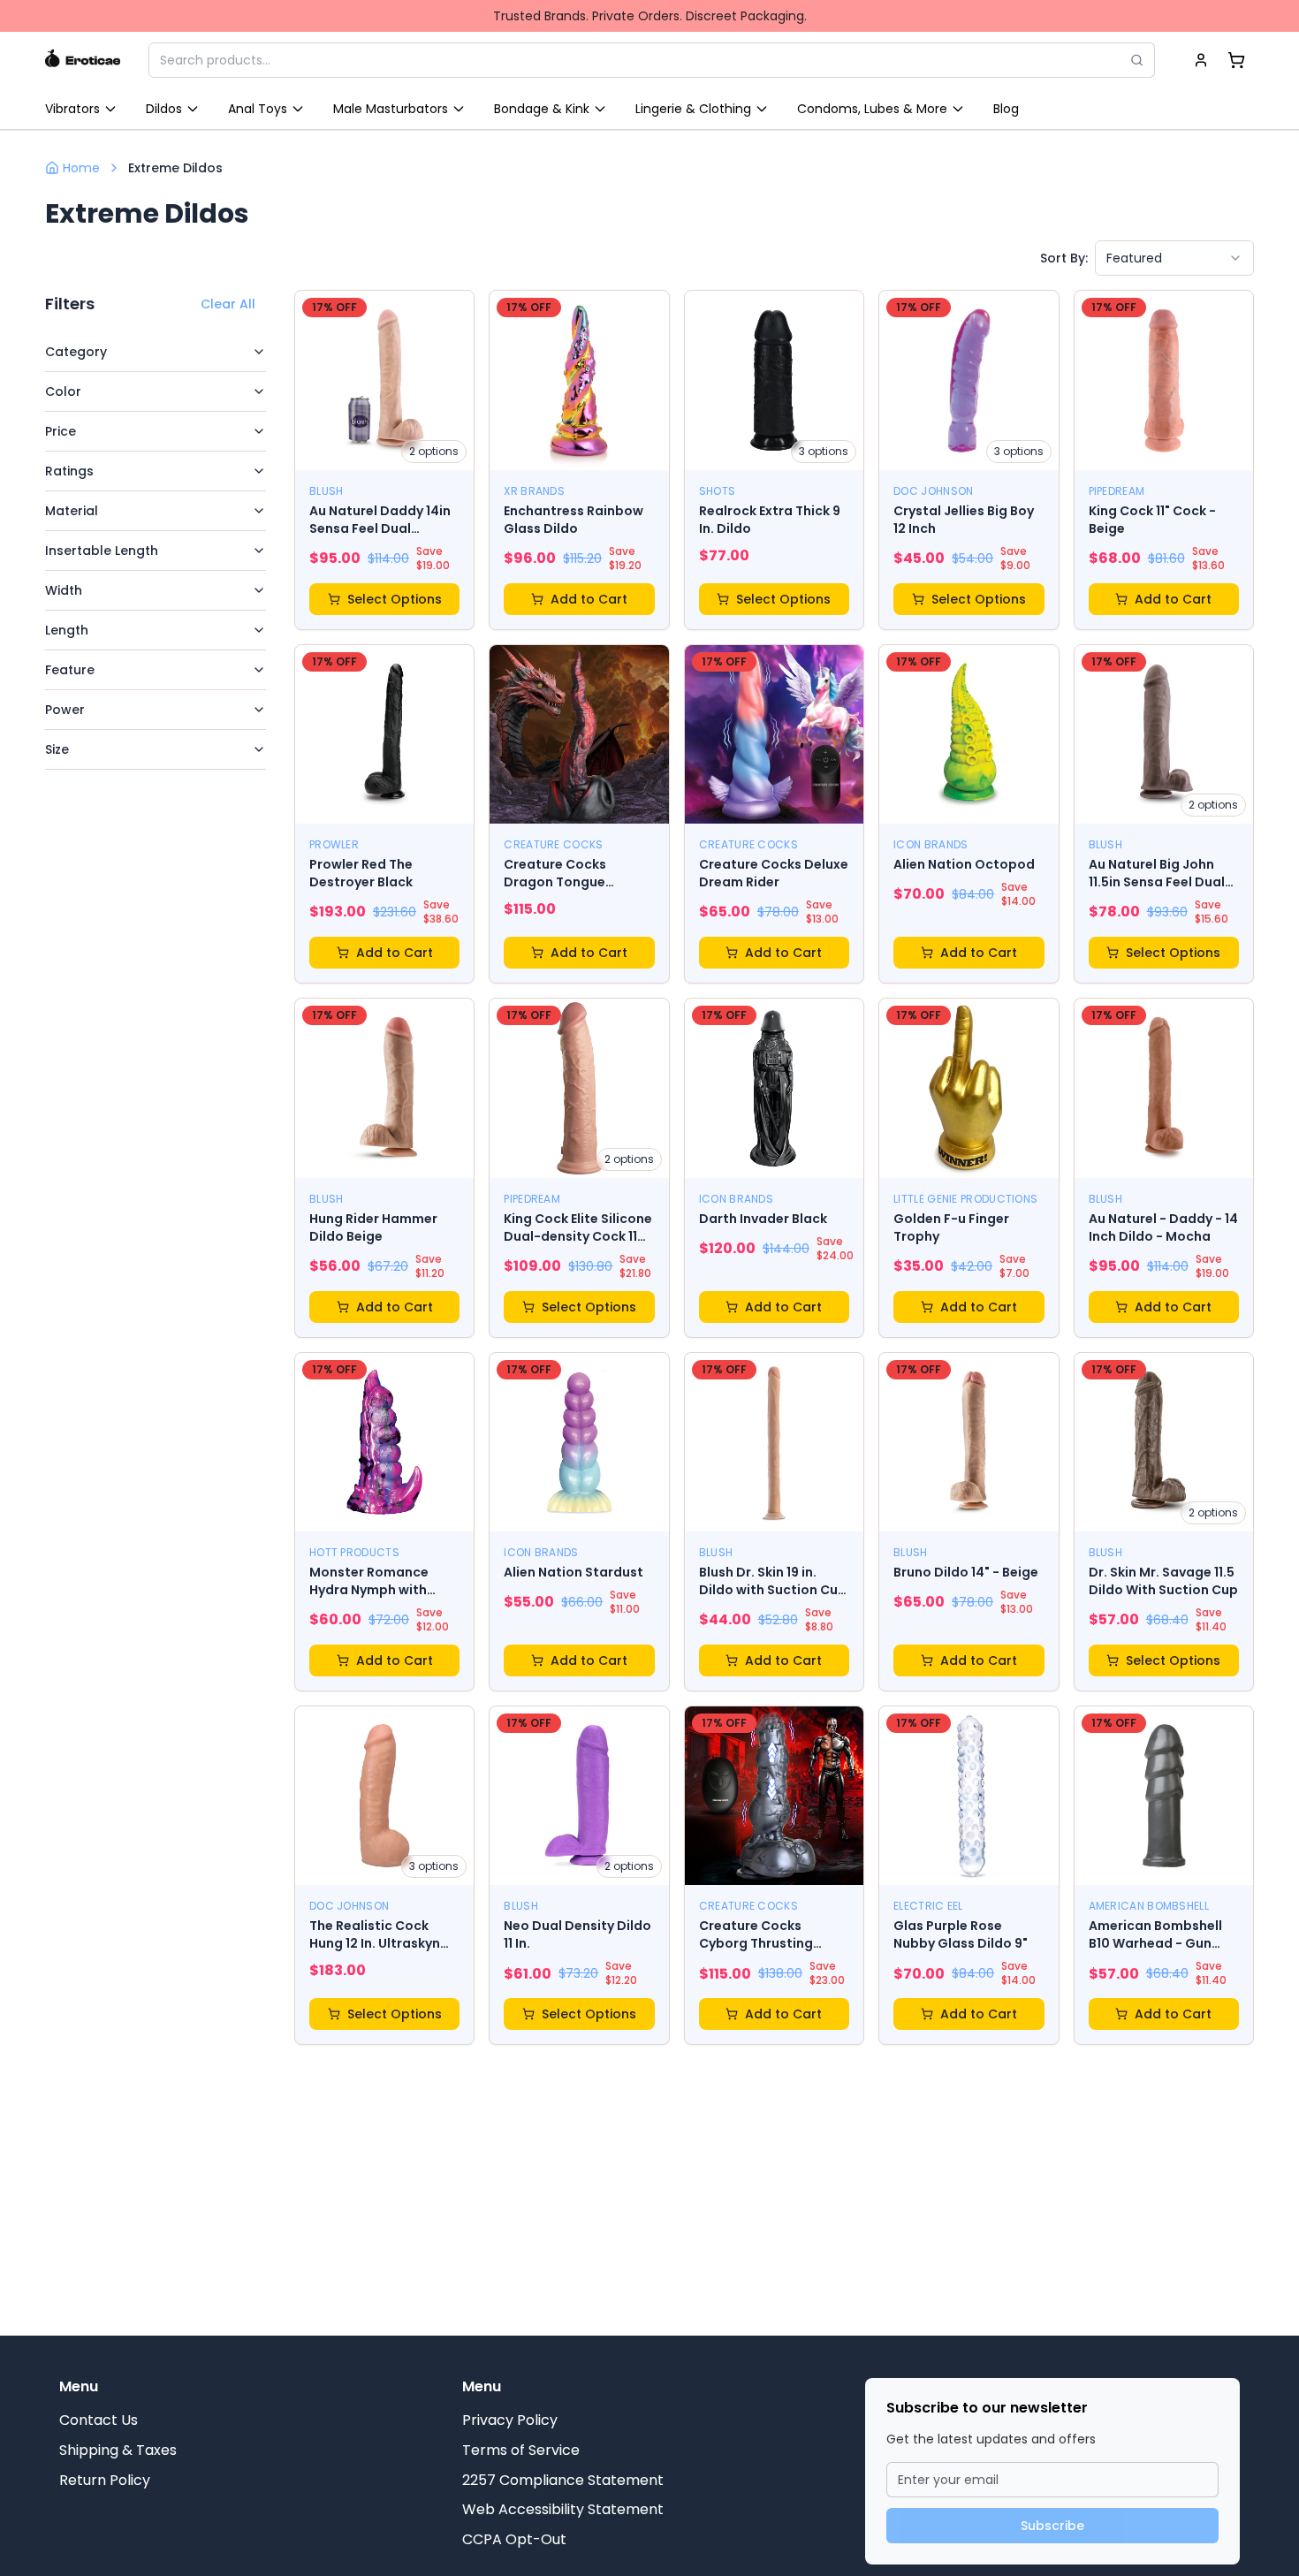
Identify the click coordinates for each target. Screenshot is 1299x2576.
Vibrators (72, 109)
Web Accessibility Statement (563, 2509)
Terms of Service (521, 2450)
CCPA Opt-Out (514, 2539)
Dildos (164, 109)
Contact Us (99, 2420)
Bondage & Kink (542, 109)
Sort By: (1064, 258)
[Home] (83, 60)
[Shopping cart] (1236, 60)
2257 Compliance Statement (563, 2480)
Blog (1006, 109)
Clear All (228, 304)
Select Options (395, 599)
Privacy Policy (510, 2420)
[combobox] (1174, 258)
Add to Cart (589, 599)
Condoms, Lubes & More (872, 109)
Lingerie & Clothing (693, 109)
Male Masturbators (391, 109)
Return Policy (105, 2480)
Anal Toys (258, 109)
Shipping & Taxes (118, 2450)
